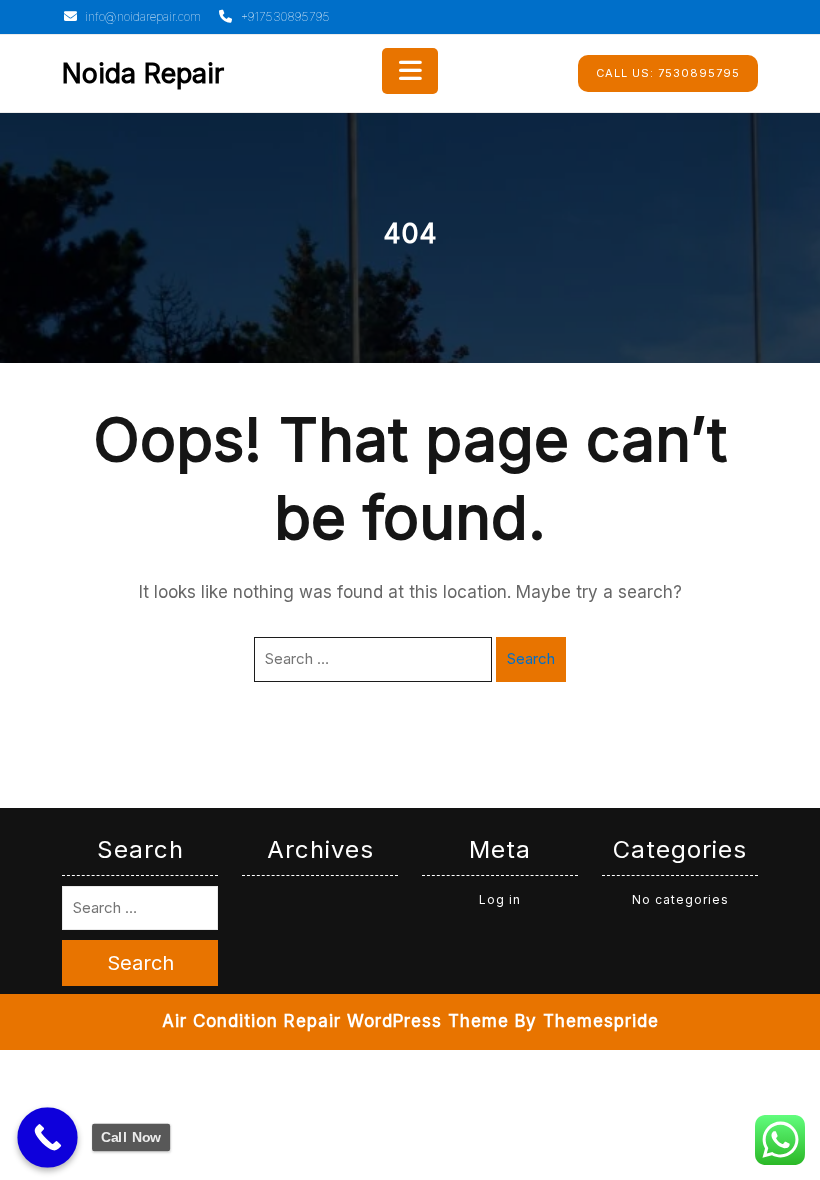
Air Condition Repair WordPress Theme (335, 1021)
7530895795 (668, 73)
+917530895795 (283, 16)
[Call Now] (47, 1137)
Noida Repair (143, 73)
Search (531, 658)
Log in (500, 899)
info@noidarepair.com (141, 16)
